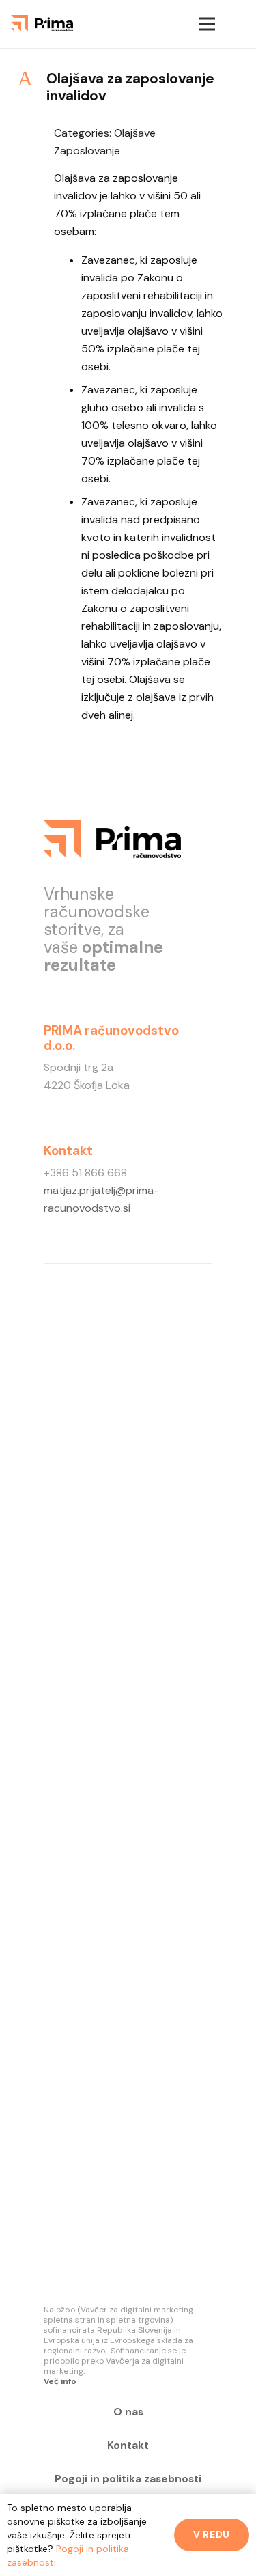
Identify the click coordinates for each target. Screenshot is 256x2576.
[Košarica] (239, 24)
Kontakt (128, 2446)
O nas (128, 2412)
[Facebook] (119, 24)
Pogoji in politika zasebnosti (128, 2479)
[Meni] (207, 24)
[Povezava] (42, 24)
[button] (128, 87)
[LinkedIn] (156, 24)
